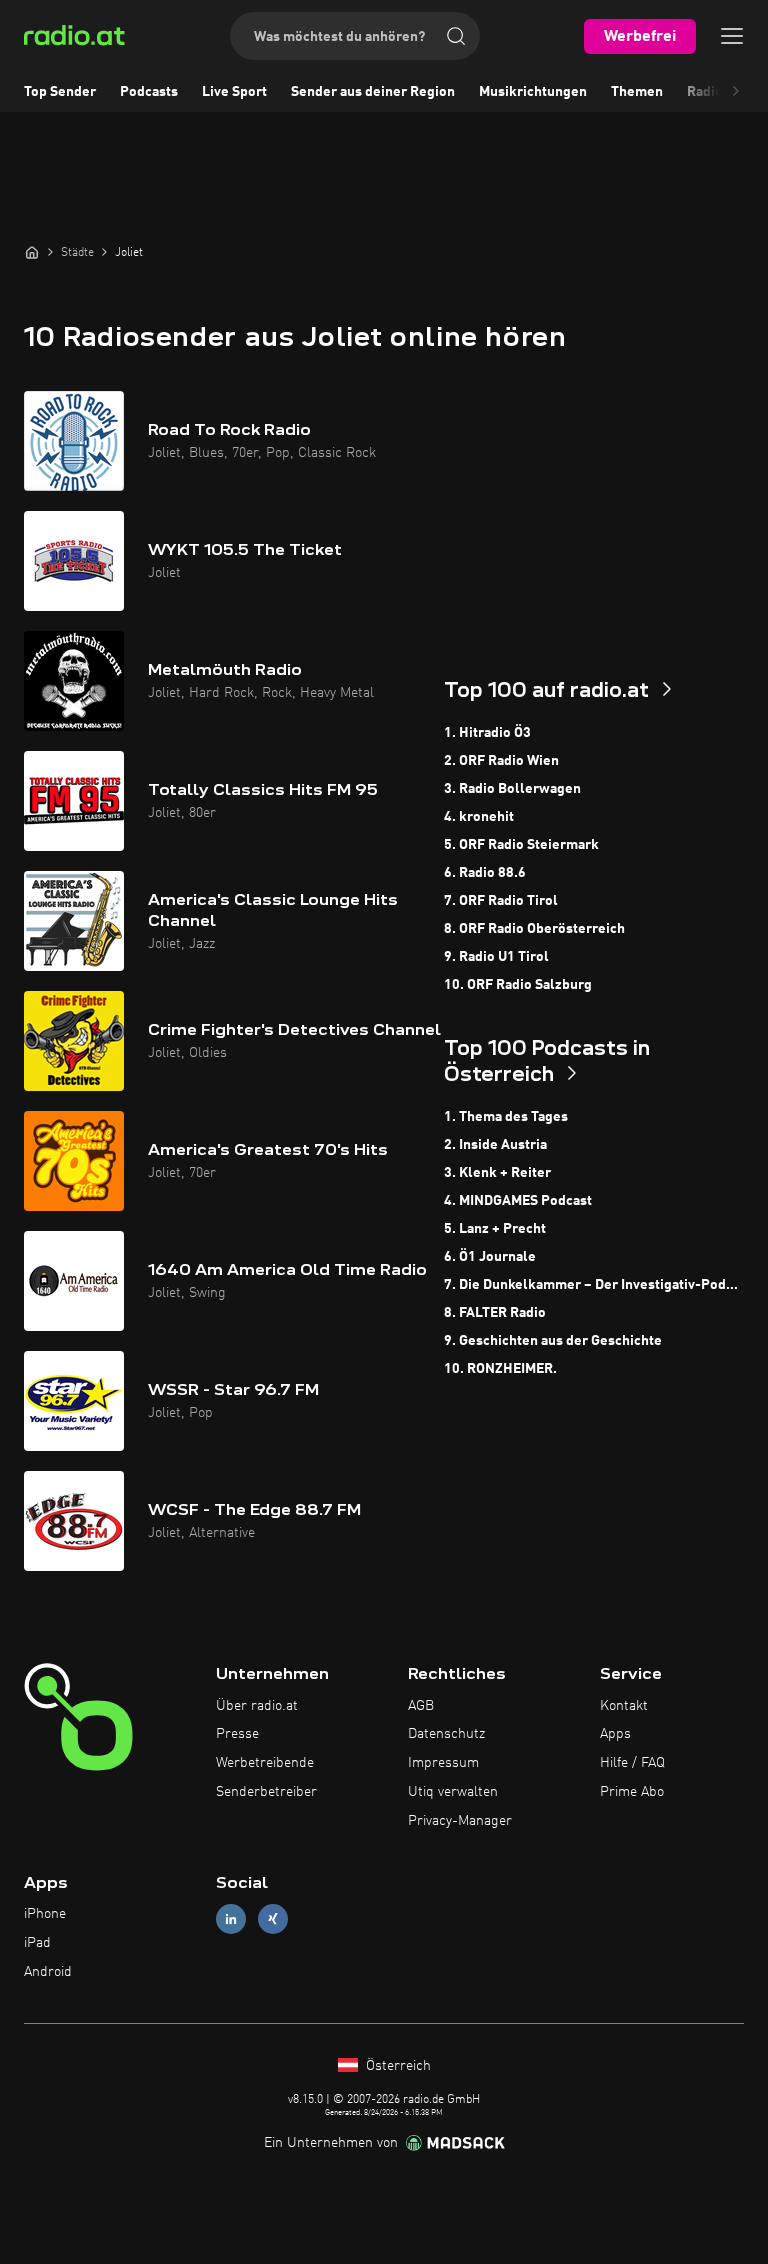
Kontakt (624, 1706)
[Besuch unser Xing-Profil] (273, 1919)
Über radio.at (257, 1706)
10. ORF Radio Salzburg (518, 985)
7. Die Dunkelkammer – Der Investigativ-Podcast (594, 1285)
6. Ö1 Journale (490, 1257)
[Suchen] (456, 36)
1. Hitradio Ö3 (487, 733)
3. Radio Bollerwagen (512, 789)
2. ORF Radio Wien (501, 761)
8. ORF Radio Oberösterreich (534, 929)
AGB (421, 1706)
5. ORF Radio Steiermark (521, 845)
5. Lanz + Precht (495, 1229)
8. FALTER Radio (495, 1313)
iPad (37, 1943)
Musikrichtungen (533, 92)
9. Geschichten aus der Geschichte (553, 1341)
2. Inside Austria (495, 1145)
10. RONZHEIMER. (500, 1369)
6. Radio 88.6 (485, 873)
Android (48, 1972)
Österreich (396, 2066)
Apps (615, 1734)
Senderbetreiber (266, 1792)
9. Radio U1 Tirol (496, 957)
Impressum (443, 1763)
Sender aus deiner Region (373, 92)
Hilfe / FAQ (632, 1763)
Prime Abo (632, 1792)
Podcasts (149, 92)
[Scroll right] (736, 92)
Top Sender (60, 92)
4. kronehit (479, 817)
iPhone (45, 1914)
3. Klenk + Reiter (497, 1173)
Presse (237, 1734)
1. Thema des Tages (506, 1117)
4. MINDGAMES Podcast (518, 1201)
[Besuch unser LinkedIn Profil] (231, 1919)
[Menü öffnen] (732, 36)
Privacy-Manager (460, 1821)
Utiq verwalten (453, 1792)
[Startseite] (32, 252)
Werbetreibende (265, 1763)
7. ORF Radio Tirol (501, 901)
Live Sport (234, 92)
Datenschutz (446, 1734)
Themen (637, 92)
